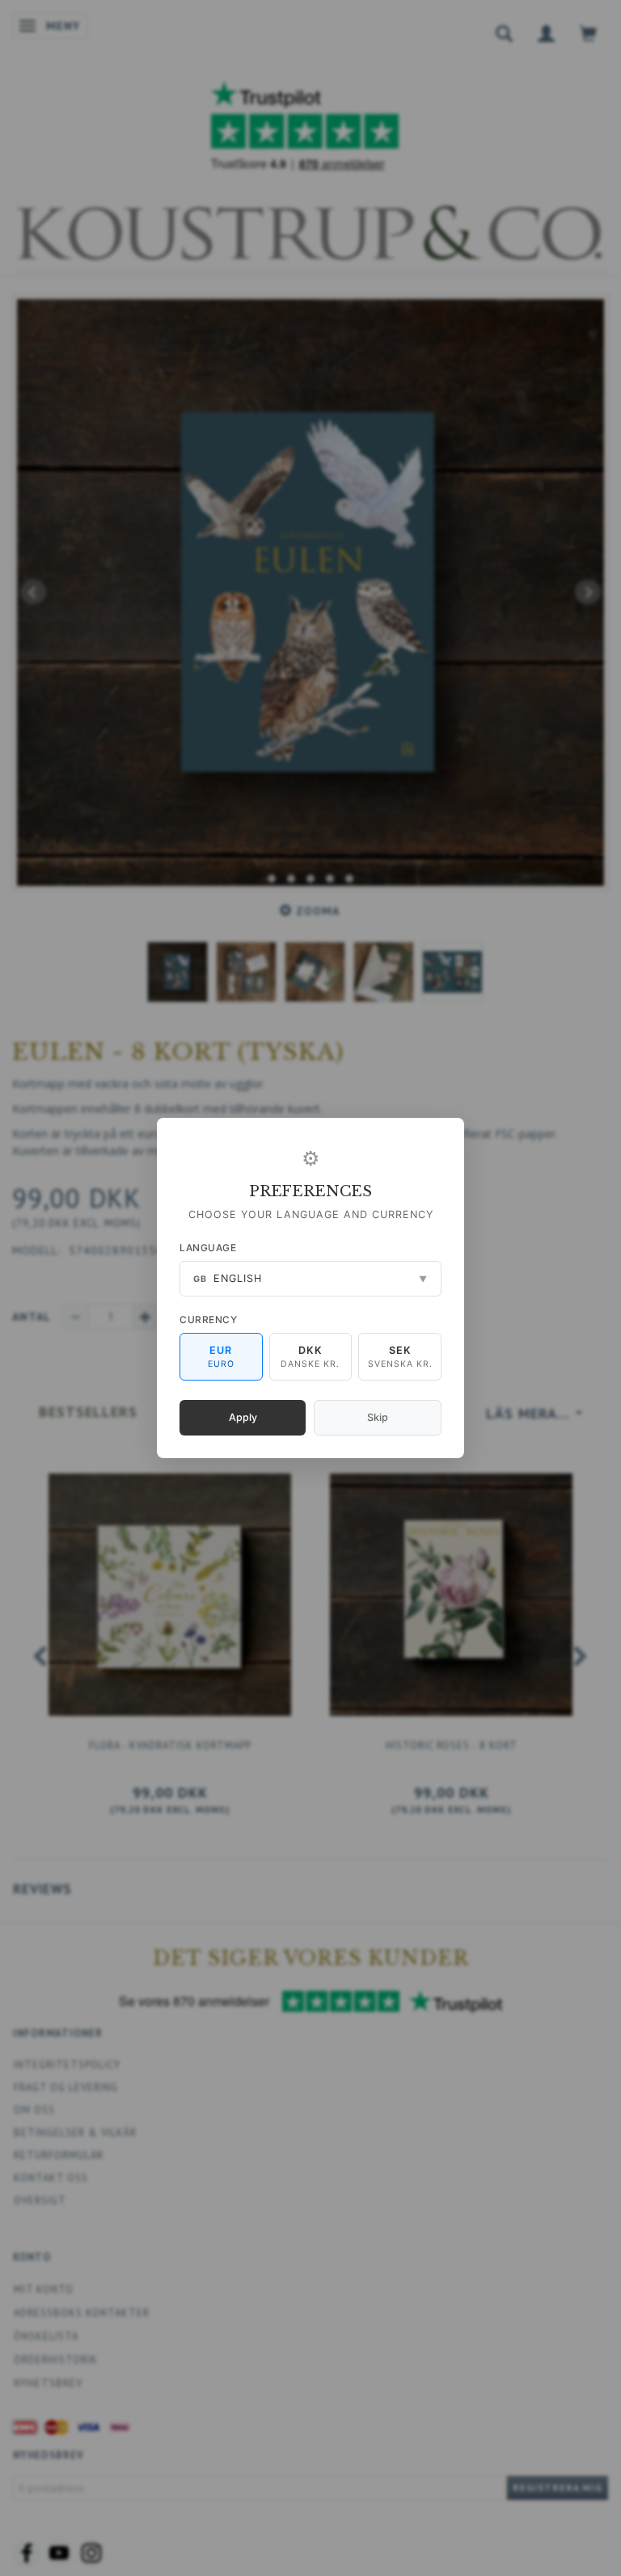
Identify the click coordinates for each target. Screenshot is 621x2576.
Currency (208, 1320)
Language (208, 1248)
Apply (243, 1417)
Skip (378, 1417)
